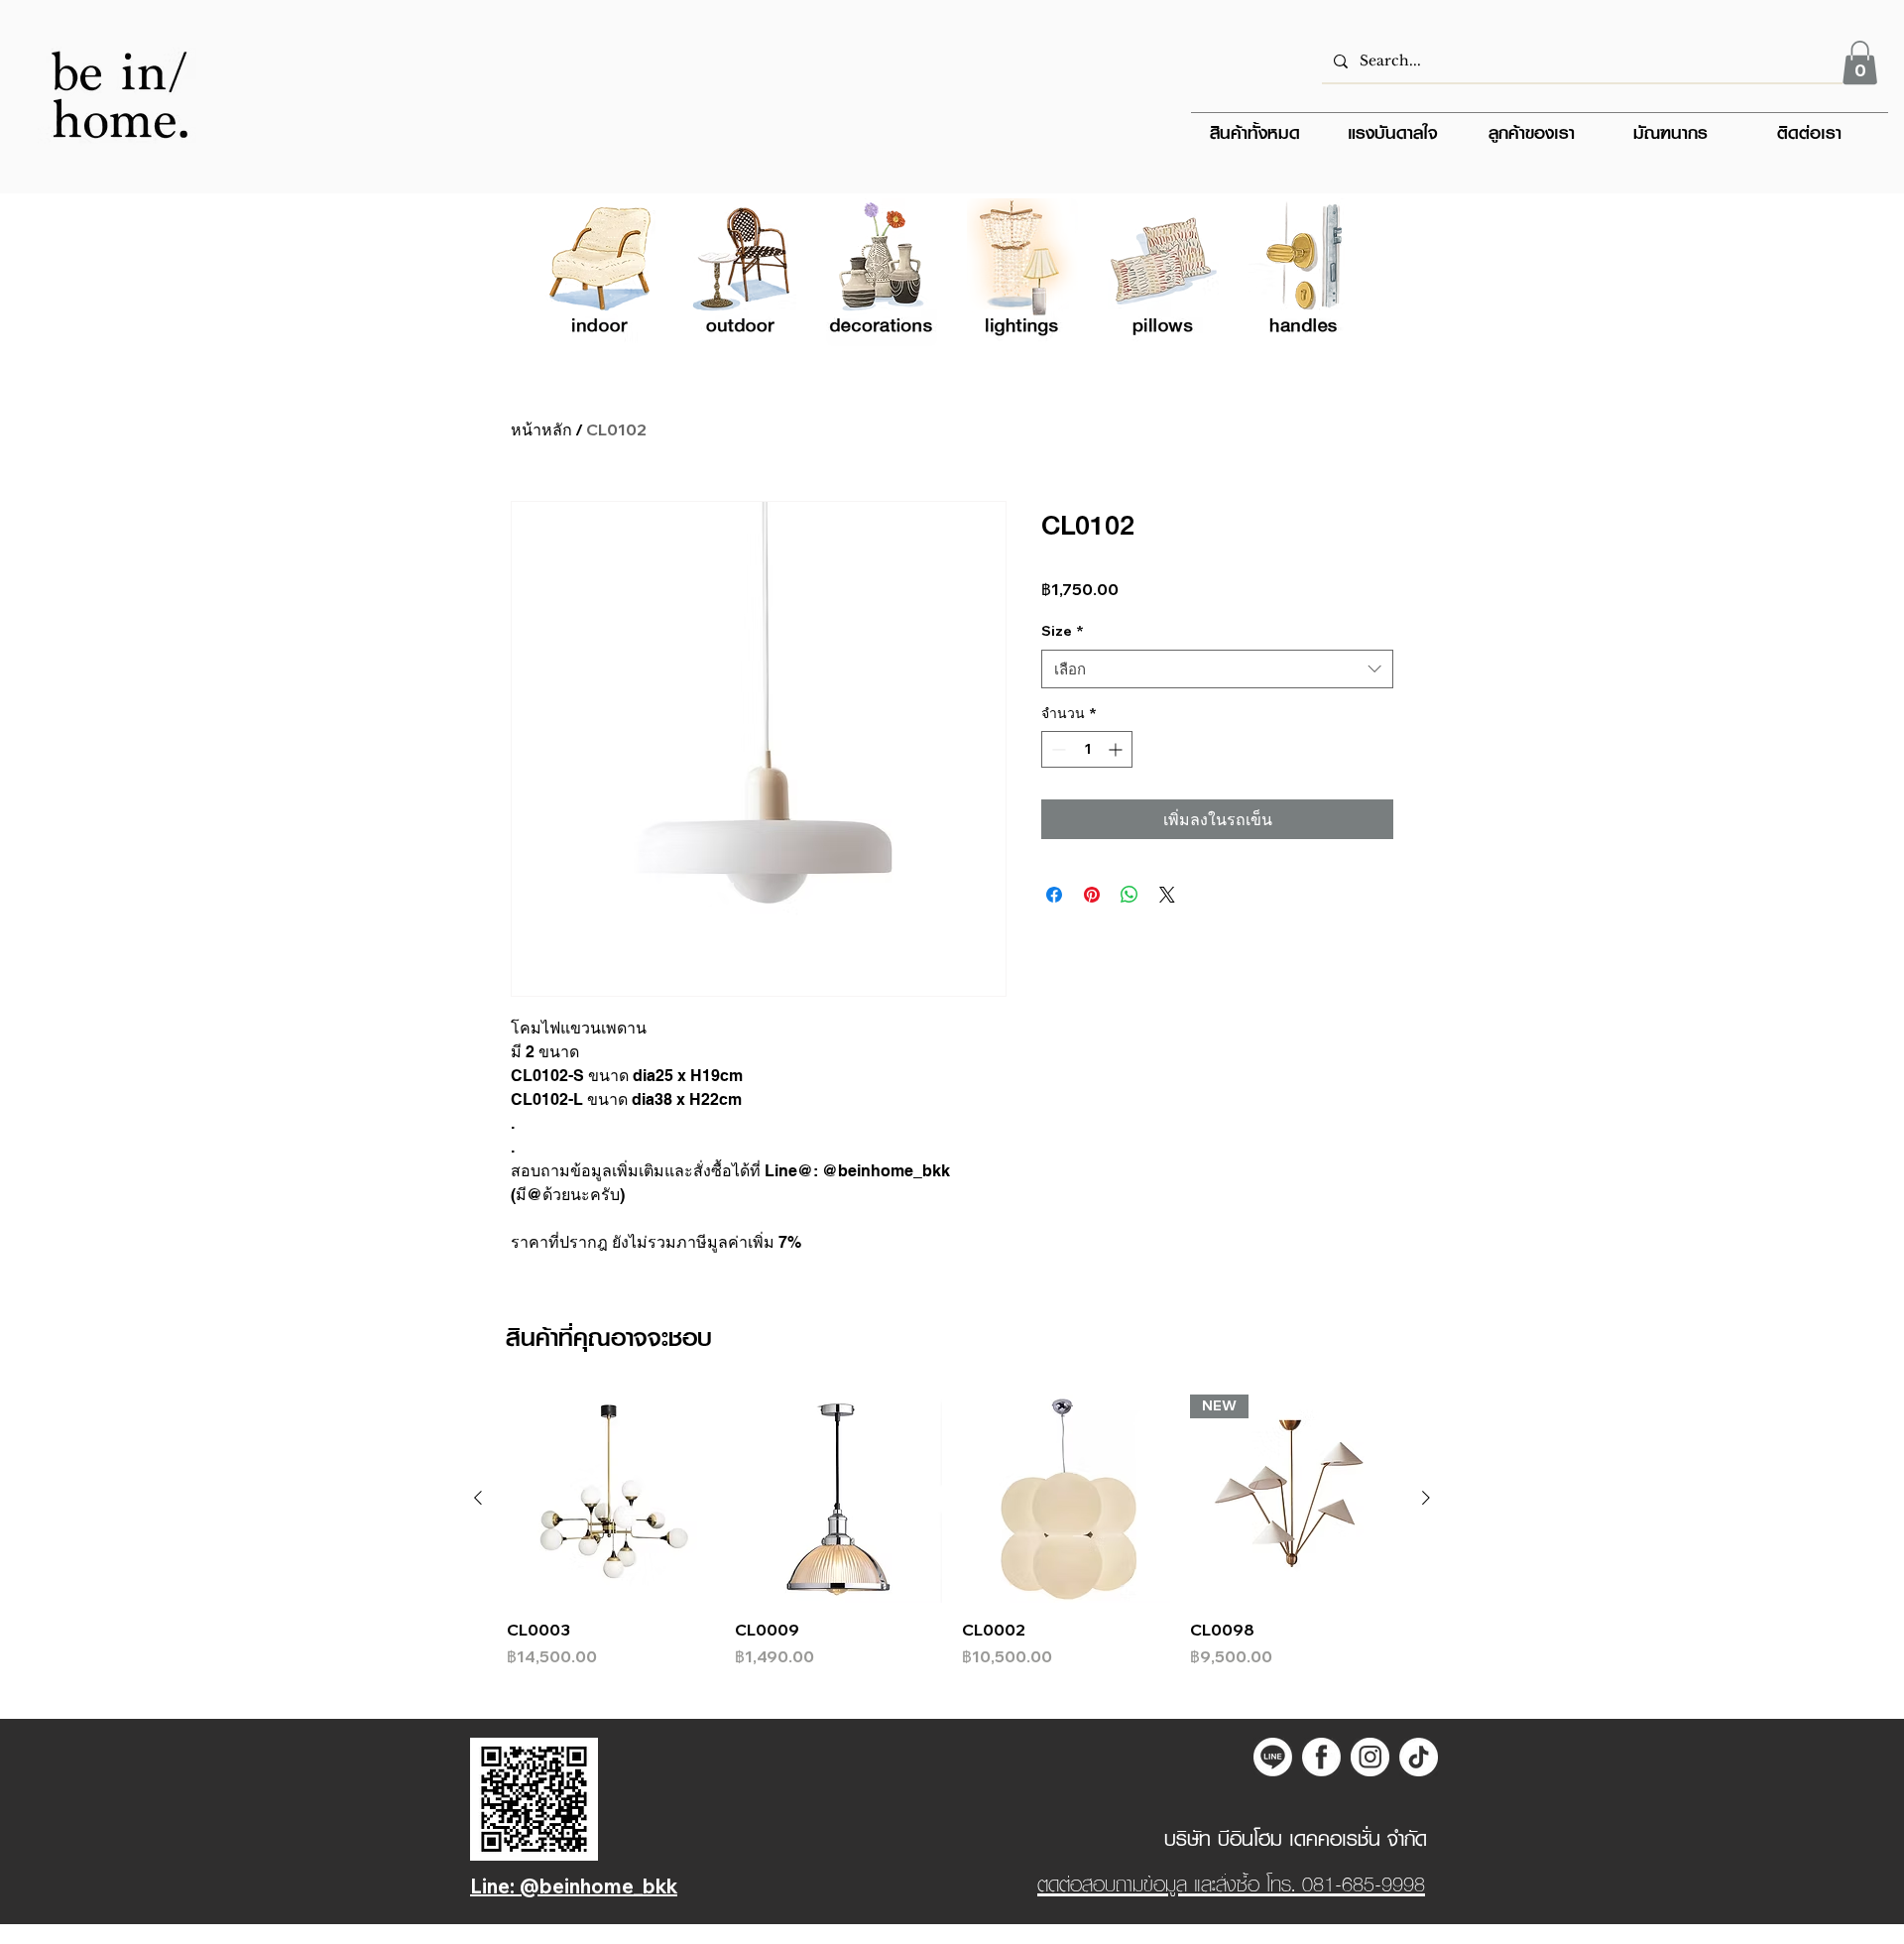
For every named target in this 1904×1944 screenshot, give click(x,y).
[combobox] (1217, 669)
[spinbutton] (1087, 749)
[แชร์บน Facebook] (1054, 895)
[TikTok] (1419, 1757)
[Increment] (1117, 749)
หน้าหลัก (541, 429)
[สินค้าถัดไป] (1426, 1498)
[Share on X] (1167, 895)
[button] (1860, 62)
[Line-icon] (1273, 1757)
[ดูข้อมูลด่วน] (611, 1499)
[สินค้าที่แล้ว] (478, 1498)
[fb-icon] (1321, 1757)
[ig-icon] (1370, 1757)
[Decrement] (1057, 749)
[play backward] (569, 272)
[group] (952, 1531)
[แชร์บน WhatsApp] (1130, 895)
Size (1063, 631)
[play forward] (1335, 272)
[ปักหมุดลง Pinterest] (1092, 895)
